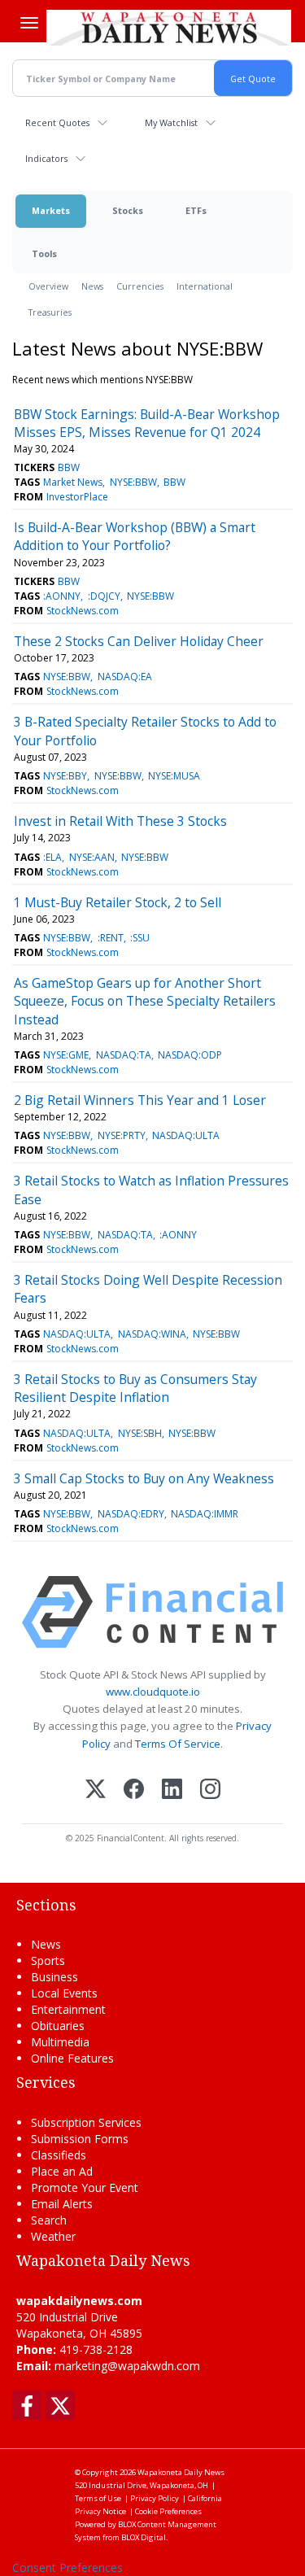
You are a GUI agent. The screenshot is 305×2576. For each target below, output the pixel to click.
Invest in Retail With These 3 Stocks (120, 821)
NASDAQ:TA (124, 1055)
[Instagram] (210, 1790)
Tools (44, 253)
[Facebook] (134, 1790)
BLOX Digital (144, 2537)
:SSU (140, 938)
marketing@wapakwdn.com (127, 2366)
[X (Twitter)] (96, 1790)
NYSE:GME (66, 1055)
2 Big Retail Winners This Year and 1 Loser (140, 1100)
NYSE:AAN (92, 857)
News (92, 286)
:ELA (52, 857)
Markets (51, 210)
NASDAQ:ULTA (186, 1135)
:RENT (111, 938)
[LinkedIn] (172, 1790)
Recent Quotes (57, 122)
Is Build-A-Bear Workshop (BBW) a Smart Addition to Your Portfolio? (135, 536)
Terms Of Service (178, 1744)
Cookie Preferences (168, 2511)
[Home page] (169, 28)
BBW (69, 467)
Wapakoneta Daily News (181, 2472)
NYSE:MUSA (174, 776)
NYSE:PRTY (122, 1135)
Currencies (140, 286)
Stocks (128, 210)
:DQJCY (104, 596)
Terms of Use (98, 2498)
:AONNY (62, 596)
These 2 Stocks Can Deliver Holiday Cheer (139, 641)
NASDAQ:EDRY (131, 1514)
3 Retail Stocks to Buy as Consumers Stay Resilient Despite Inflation (135, 1388)
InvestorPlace (77, 497)
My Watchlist (171, 122)
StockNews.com (83, 611)
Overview (48, 286)
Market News (73, 482)
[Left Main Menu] (29, 23)
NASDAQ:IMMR (205, 1514)
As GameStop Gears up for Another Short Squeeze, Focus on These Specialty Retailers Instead (145, 1001)
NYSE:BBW (133, 482)
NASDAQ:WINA (152, 1334)
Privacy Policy (155, 2498)
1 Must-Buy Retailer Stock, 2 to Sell (118, 902)
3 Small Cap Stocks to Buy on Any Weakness (144, 1478)
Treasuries (50, 312)
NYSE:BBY (65, 776)
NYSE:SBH (140, 1433)
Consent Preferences (68, 2567)
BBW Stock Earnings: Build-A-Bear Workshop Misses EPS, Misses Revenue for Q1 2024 (147, 423)
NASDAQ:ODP (190, 1055)
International (205, 286)
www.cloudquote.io (153, 1692)
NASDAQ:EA (125, 677)
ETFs (196, 210)
